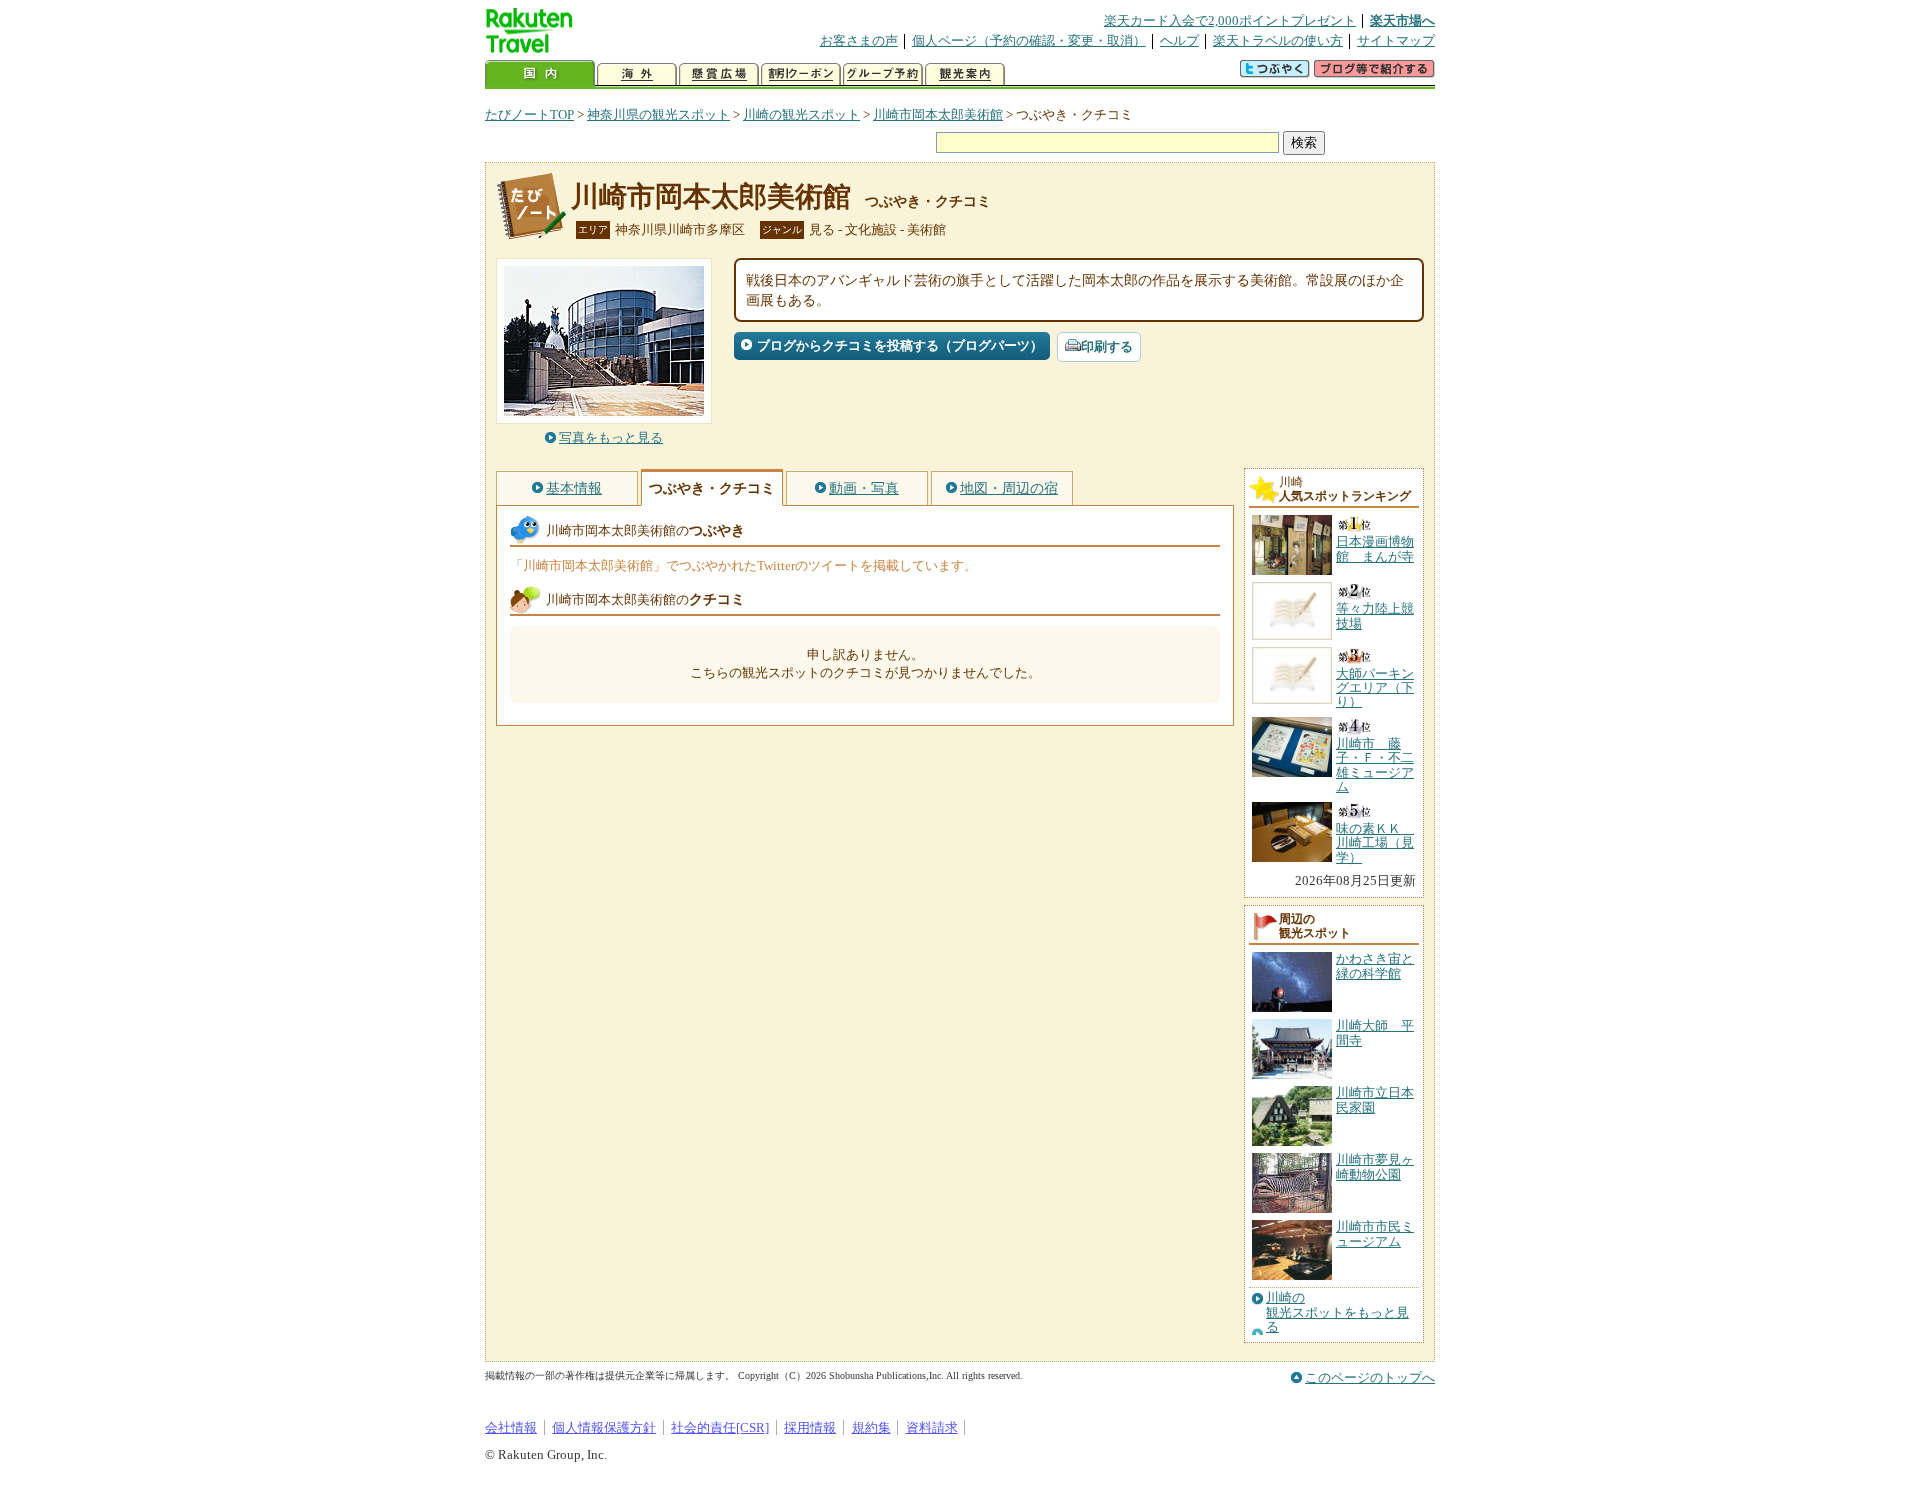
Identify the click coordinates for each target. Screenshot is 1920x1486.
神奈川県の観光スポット (658, 114)
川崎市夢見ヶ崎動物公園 (1375, 1166)
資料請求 (932, 1427)
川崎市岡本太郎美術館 (938, 114)
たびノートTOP (529, 114)
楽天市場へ (1402, 20)
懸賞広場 (719, 74)
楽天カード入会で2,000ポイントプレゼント (1230, 20)
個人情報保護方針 (604, 1427)
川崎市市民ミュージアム (1375, 1233)
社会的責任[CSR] (720, 1427)
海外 (637, 74)
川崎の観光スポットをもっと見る (1337, 1312)
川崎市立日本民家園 (1375, 1099)
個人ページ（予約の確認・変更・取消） (1029, 40)
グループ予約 (883, 74)
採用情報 (810, 1427)
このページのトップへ (1370, 1377)
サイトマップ (1396, 40)
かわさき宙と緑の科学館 (1375, 965)
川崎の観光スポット (801, 114)
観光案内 (965, 74)
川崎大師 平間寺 (1375, 1032)
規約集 (871, 1427)
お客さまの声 (859, 40)
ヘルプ (1179, 40)
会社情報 (511, 1427)
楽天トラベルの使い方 (1278, 40)
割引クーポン (801, 74)
